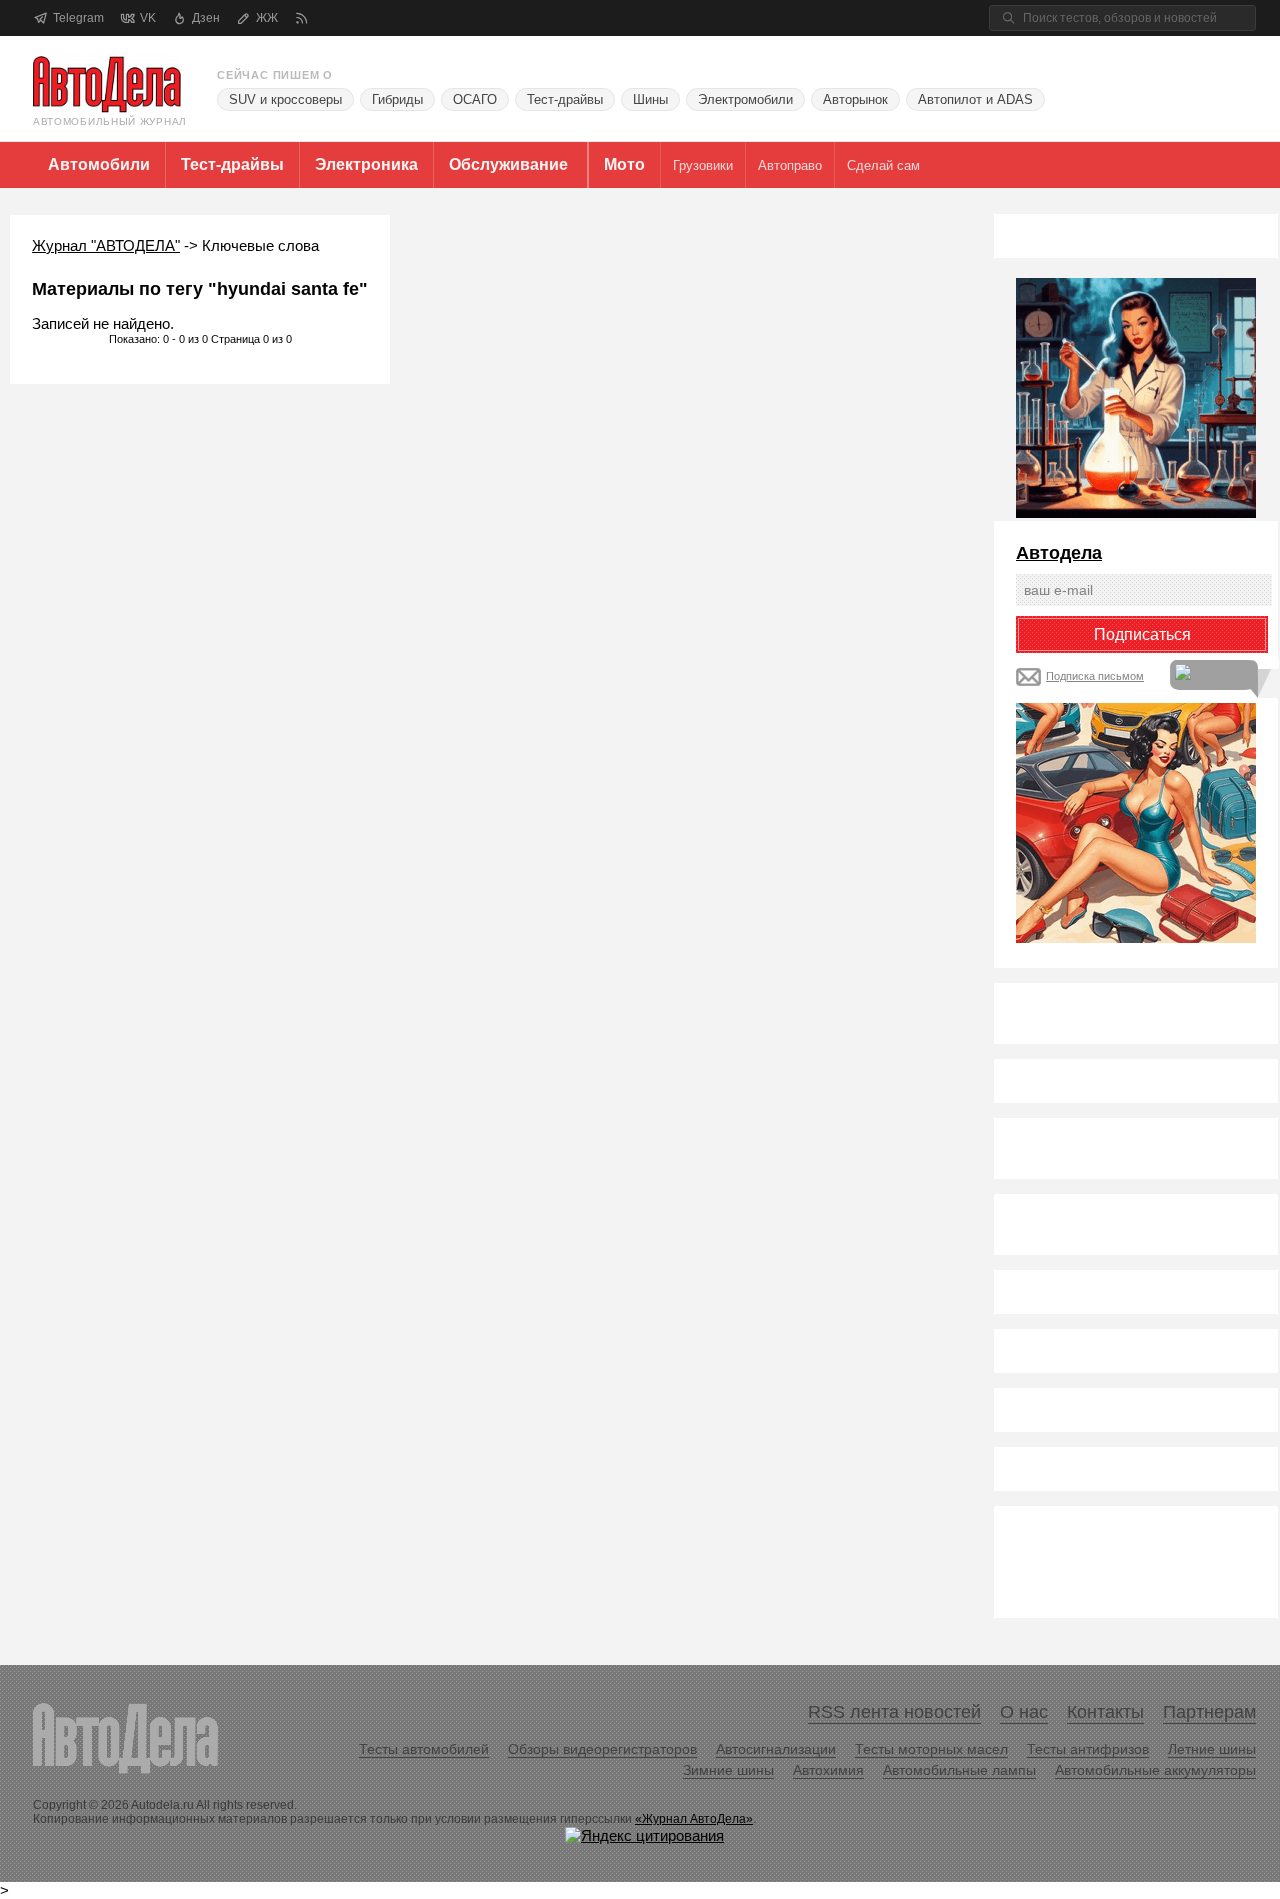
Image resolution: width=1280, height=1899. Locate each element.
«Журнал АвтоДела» (694, 1819)
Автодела (1059, 553)
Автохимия (828, 1770)
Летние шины (1212, 1749)
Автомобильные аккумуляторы (1155, 1770)
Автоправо (790, 165)
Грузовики (703, 165)
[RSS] (301, 18)
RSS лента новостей (894, 1712)
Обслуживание (508, 164)
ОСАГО (475, 99)
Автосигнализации (776, 1749)
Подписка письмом (1095, 676)
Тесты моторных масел (931, 1749)
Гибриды (397, 99)
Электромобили (745, 99)
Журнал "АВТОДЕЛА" (106, 245)
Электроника (366, 164)
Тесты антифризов (1088, 1749)
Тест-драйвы (565, 99)
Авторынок (855, 99)
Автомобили (99, 164)
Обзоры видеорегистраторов (602, 1749)
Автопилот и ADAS (975, 99)
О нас (1024, 1712)
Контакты (1105, 1712)
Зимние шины (728, 1770)
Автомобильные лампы (959, 1770)
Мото (624, 164)
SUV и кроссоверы (285, 99)
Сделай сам (883, 165)
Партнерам (1209, 1712)
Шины (650, 99)
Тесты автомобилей (424, 1749)
